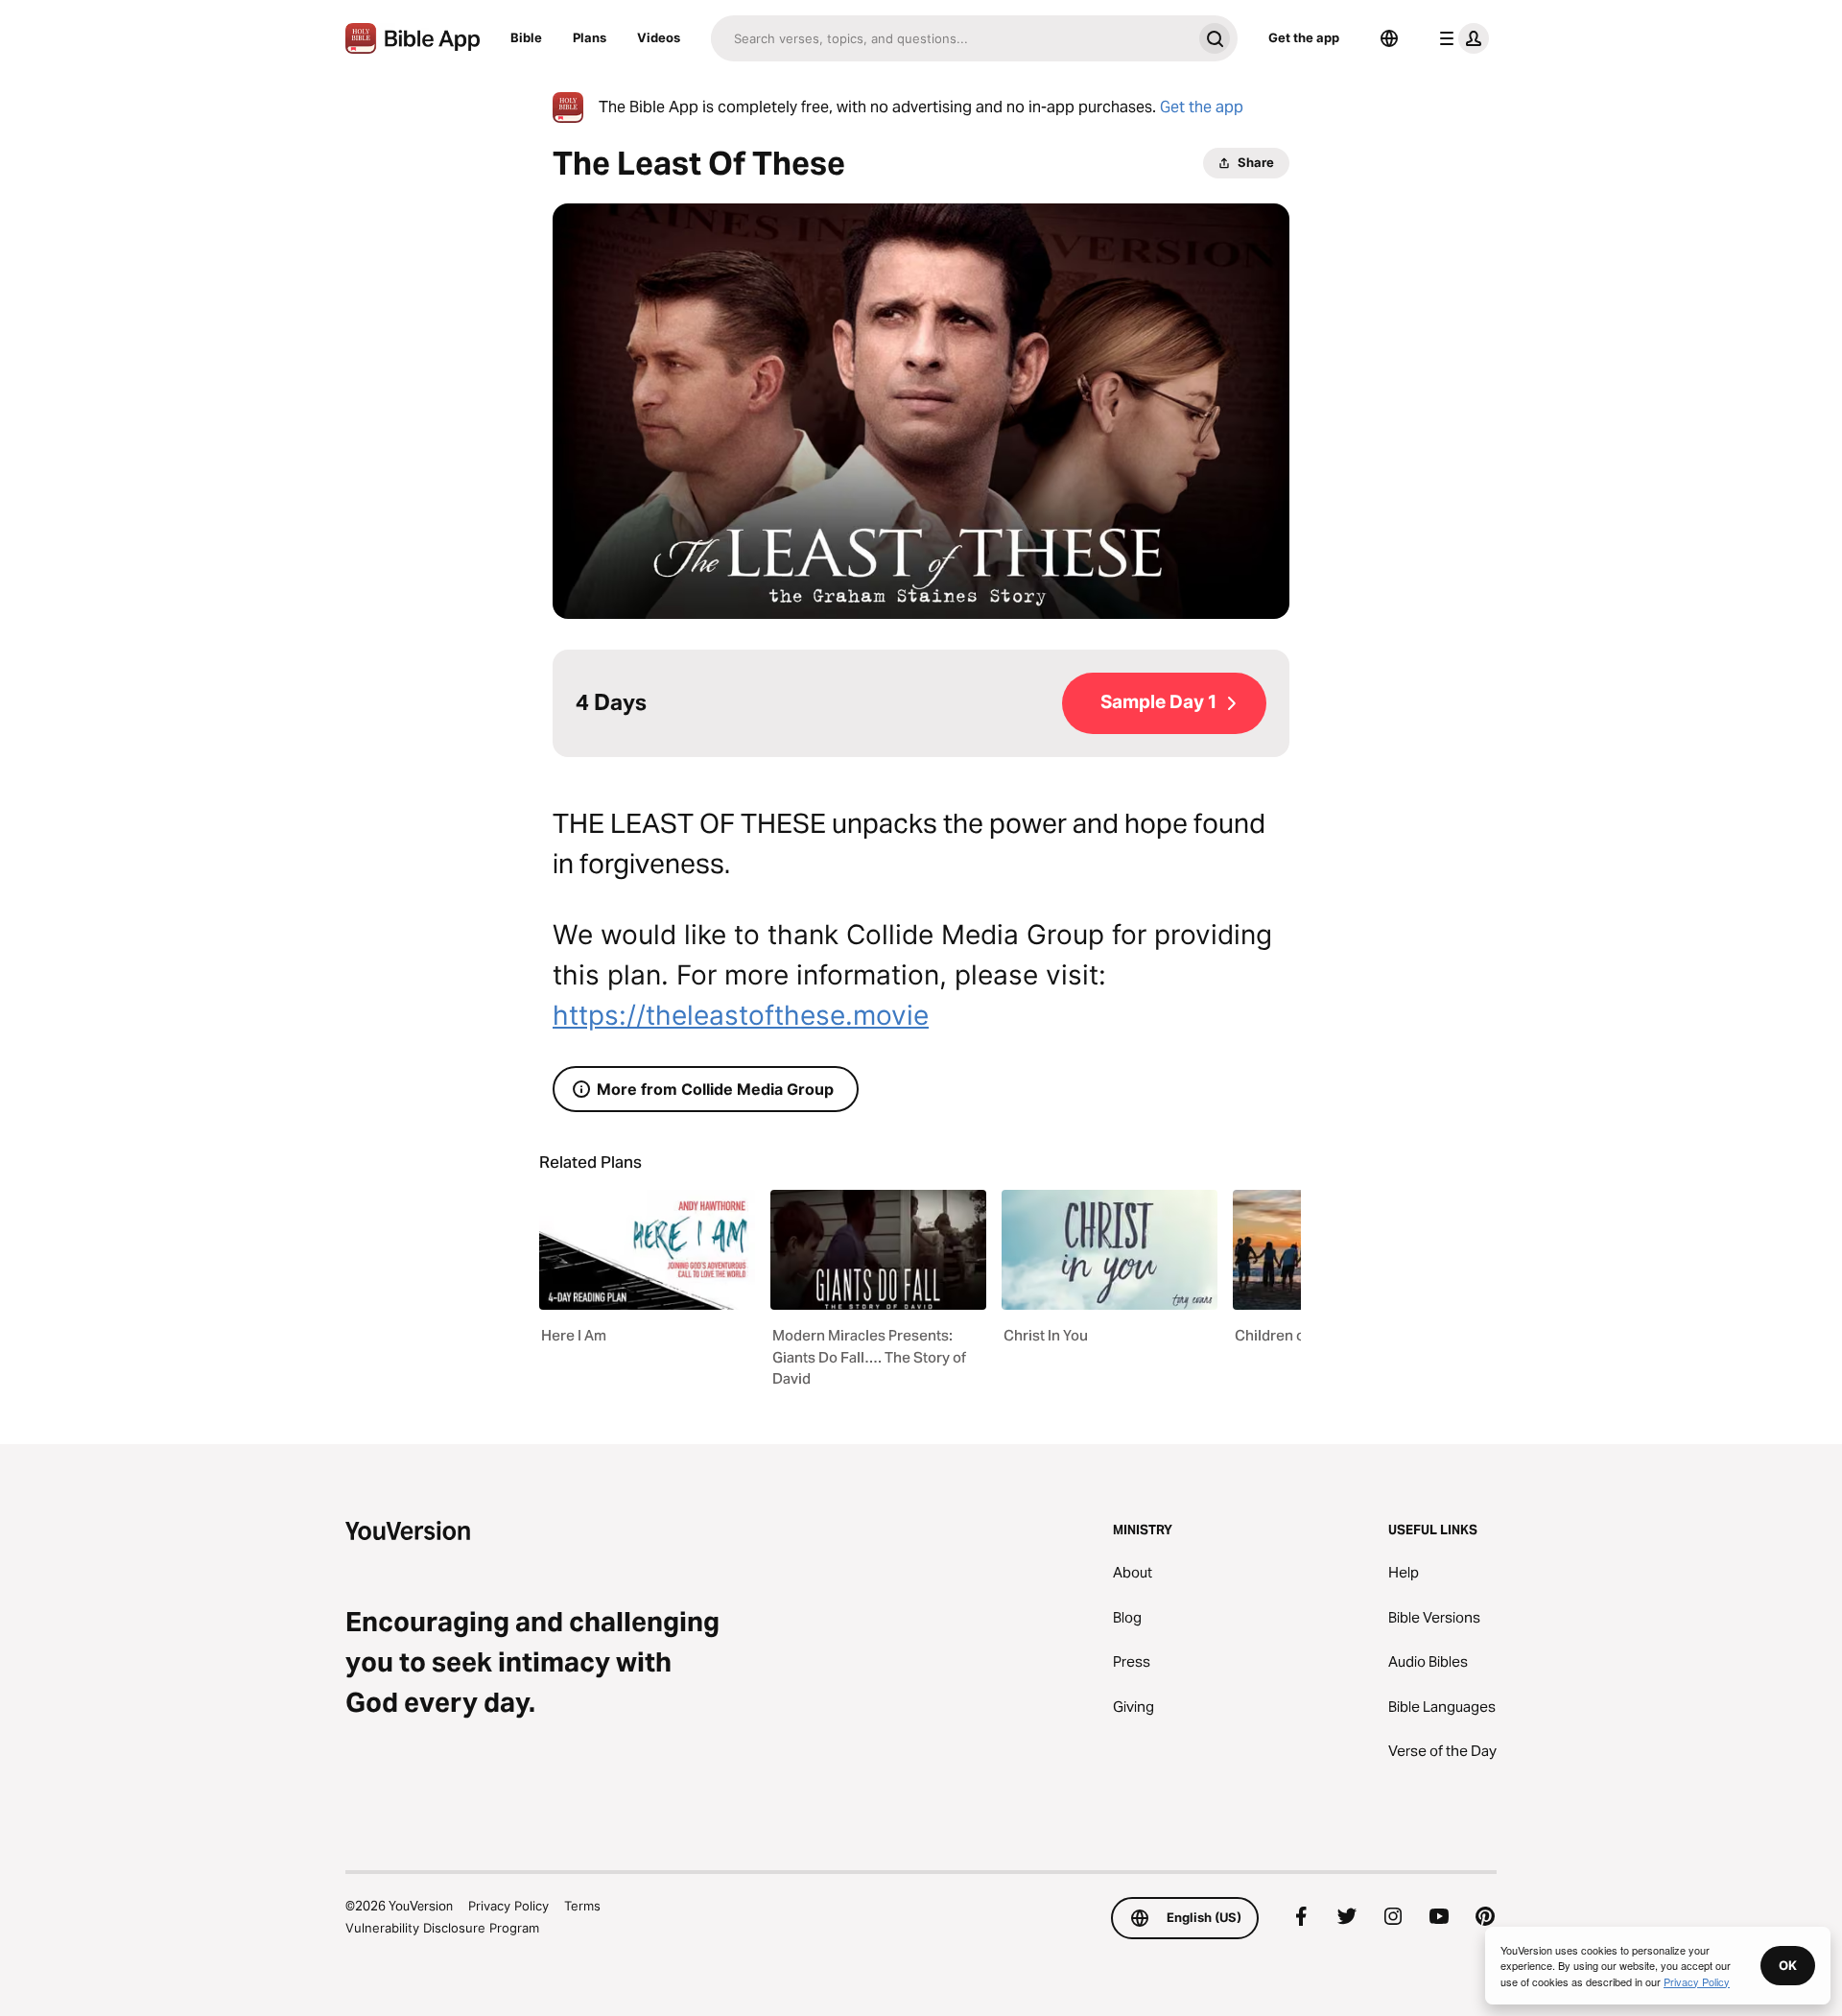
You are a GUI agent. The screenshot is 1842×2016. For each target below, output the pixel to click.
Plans (590, 37)
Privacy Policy (508, 1906)
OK (1788, 1965)
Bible (526, 37)
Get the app (1304, 37)
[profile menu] (1460, 38)
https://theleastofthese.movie (741, 1015)
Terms (582, 1906)
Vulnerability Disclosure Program (442, 1928)
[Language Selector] (1389, 38)
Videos (659, 37)
